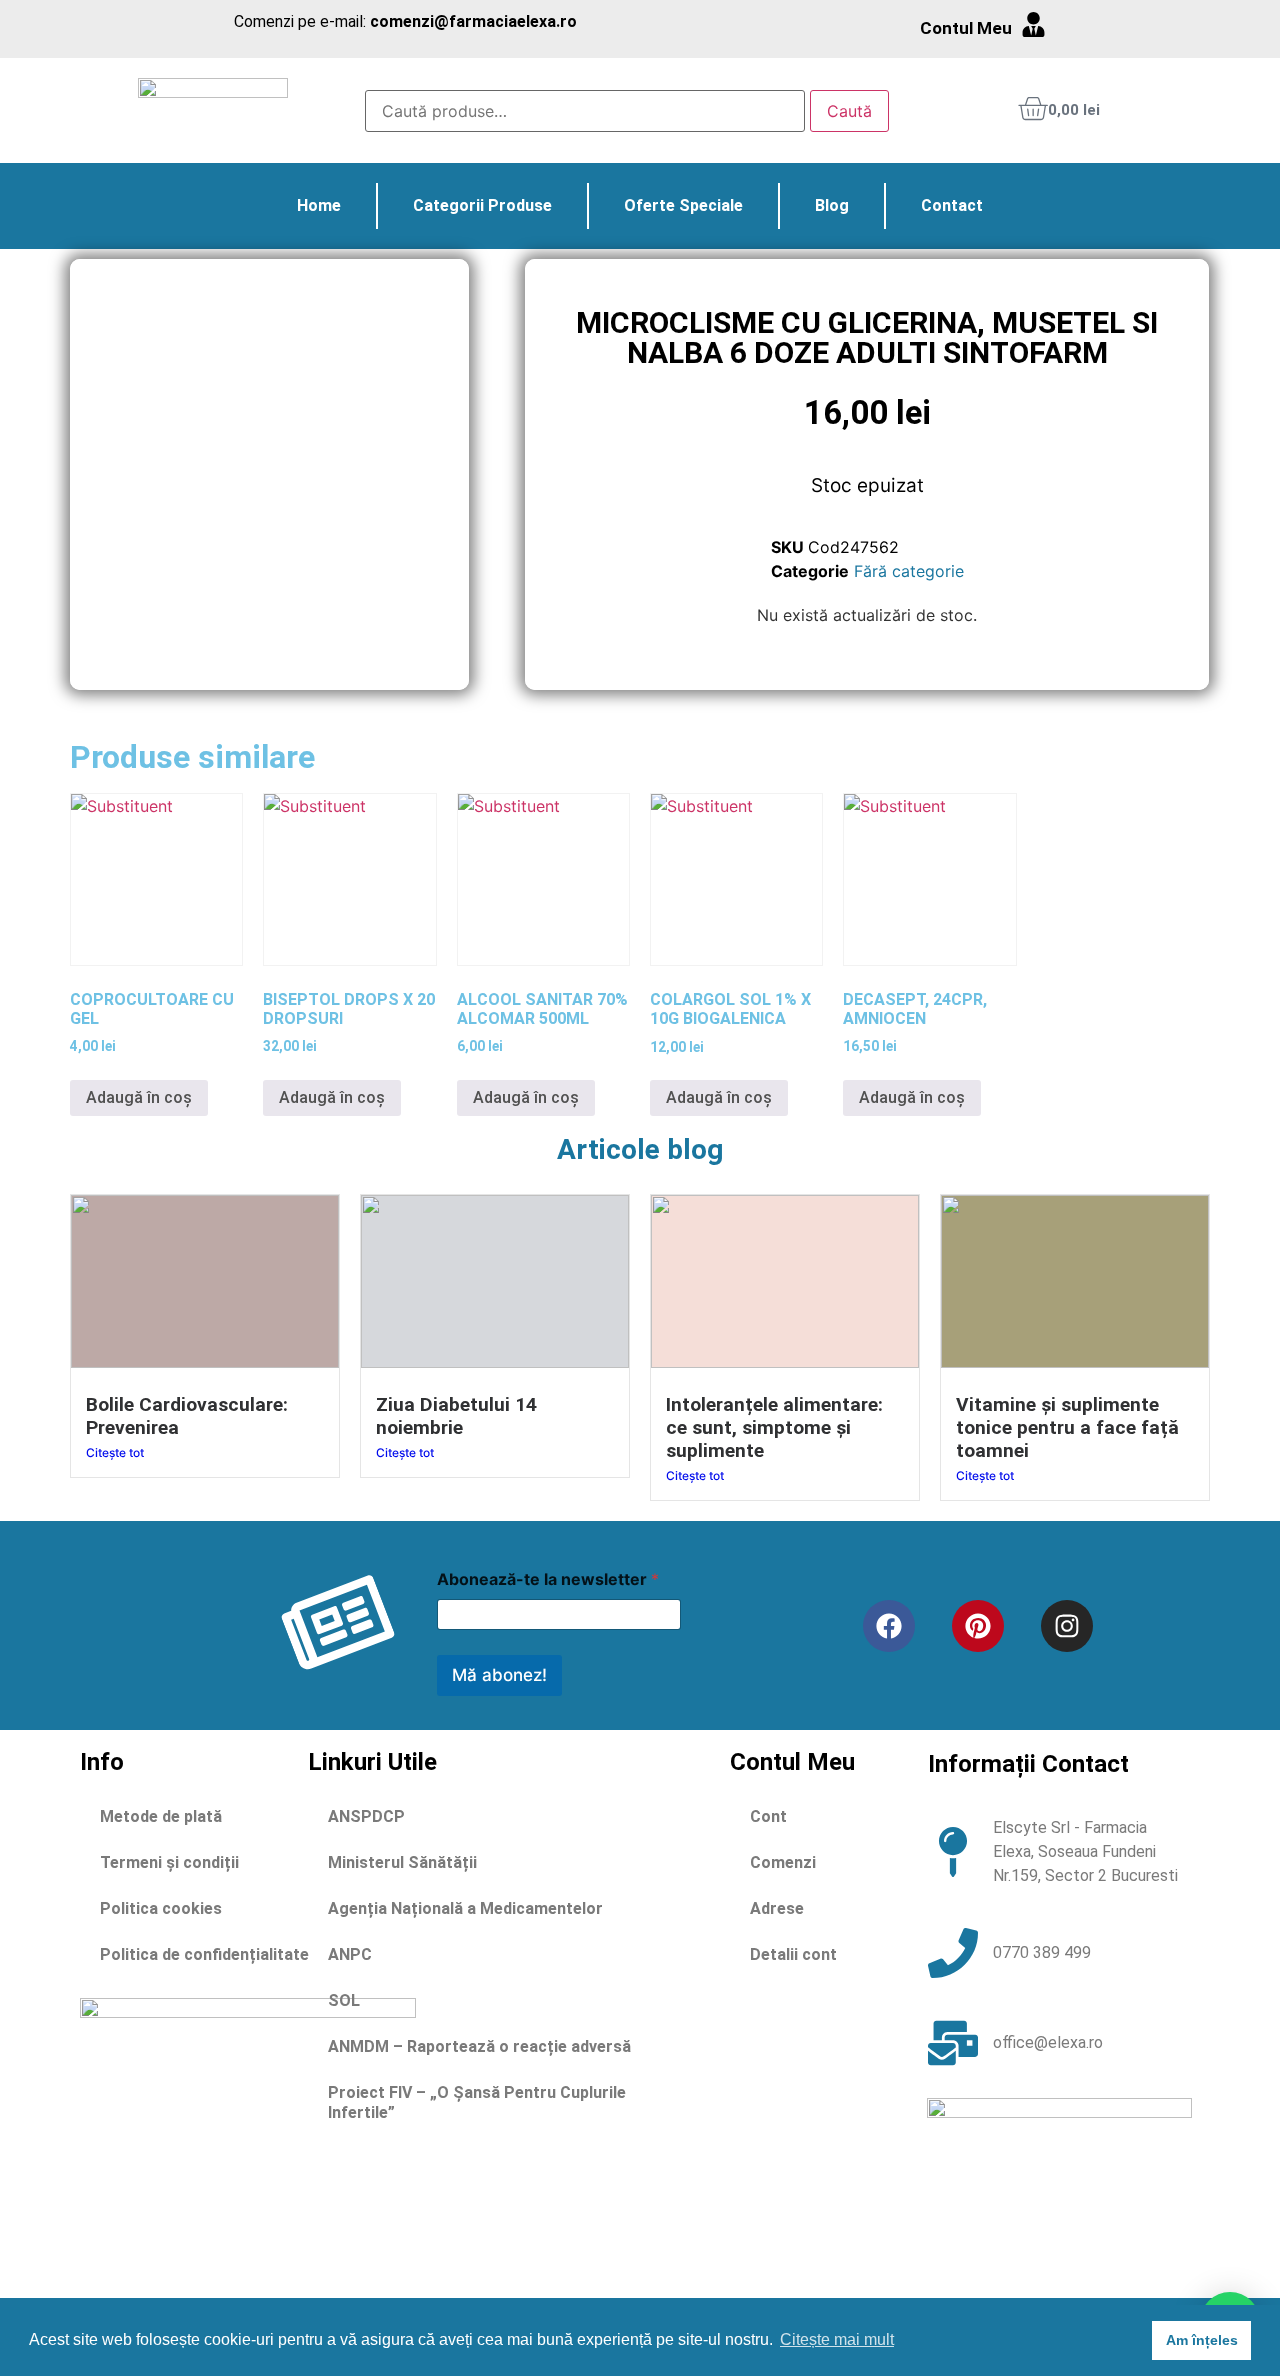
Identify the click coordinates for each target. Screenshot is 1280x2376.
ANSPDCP (366, 1816)
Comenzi (783, 1862)
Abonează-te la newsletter (548, 1579)
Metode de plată (161, 1816)
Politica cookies (161, 1908)
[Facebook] (889, 1626)
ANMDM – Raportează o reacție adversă (479, 2046)
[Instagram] (1067, 1626)
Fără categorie (909, 571)
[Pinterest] (978, 1626)
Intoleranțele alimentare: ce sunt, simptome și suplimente (774, 1427)
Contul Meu (966, 28)
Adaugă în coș (139, 1097)
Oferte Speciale (683, 205)
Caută (849, 111)
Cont (768, 1816)
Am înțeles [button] (1202, 2340)
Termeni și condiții (169, 1862)
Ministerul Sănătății (402, 1862)
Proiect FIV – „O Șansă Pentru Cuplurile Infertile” (477, 2102)
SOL (344, 2000)
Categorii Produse (482, 205)
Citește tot (115, 1452)
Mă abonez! (499, 1675)
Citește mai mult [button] (837, 2339)
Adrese (777, 1908)
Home (319, 205)
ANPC (350, 1954)
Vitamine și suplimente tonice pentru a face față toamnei (1067, 1427)
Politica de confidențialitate (204, 1954)
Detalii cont (793, 1954)
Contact (952, 205)
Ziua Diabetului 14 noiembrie (456, 1416)
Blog (832, 205)
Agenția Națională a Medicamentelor (465, 1908)
